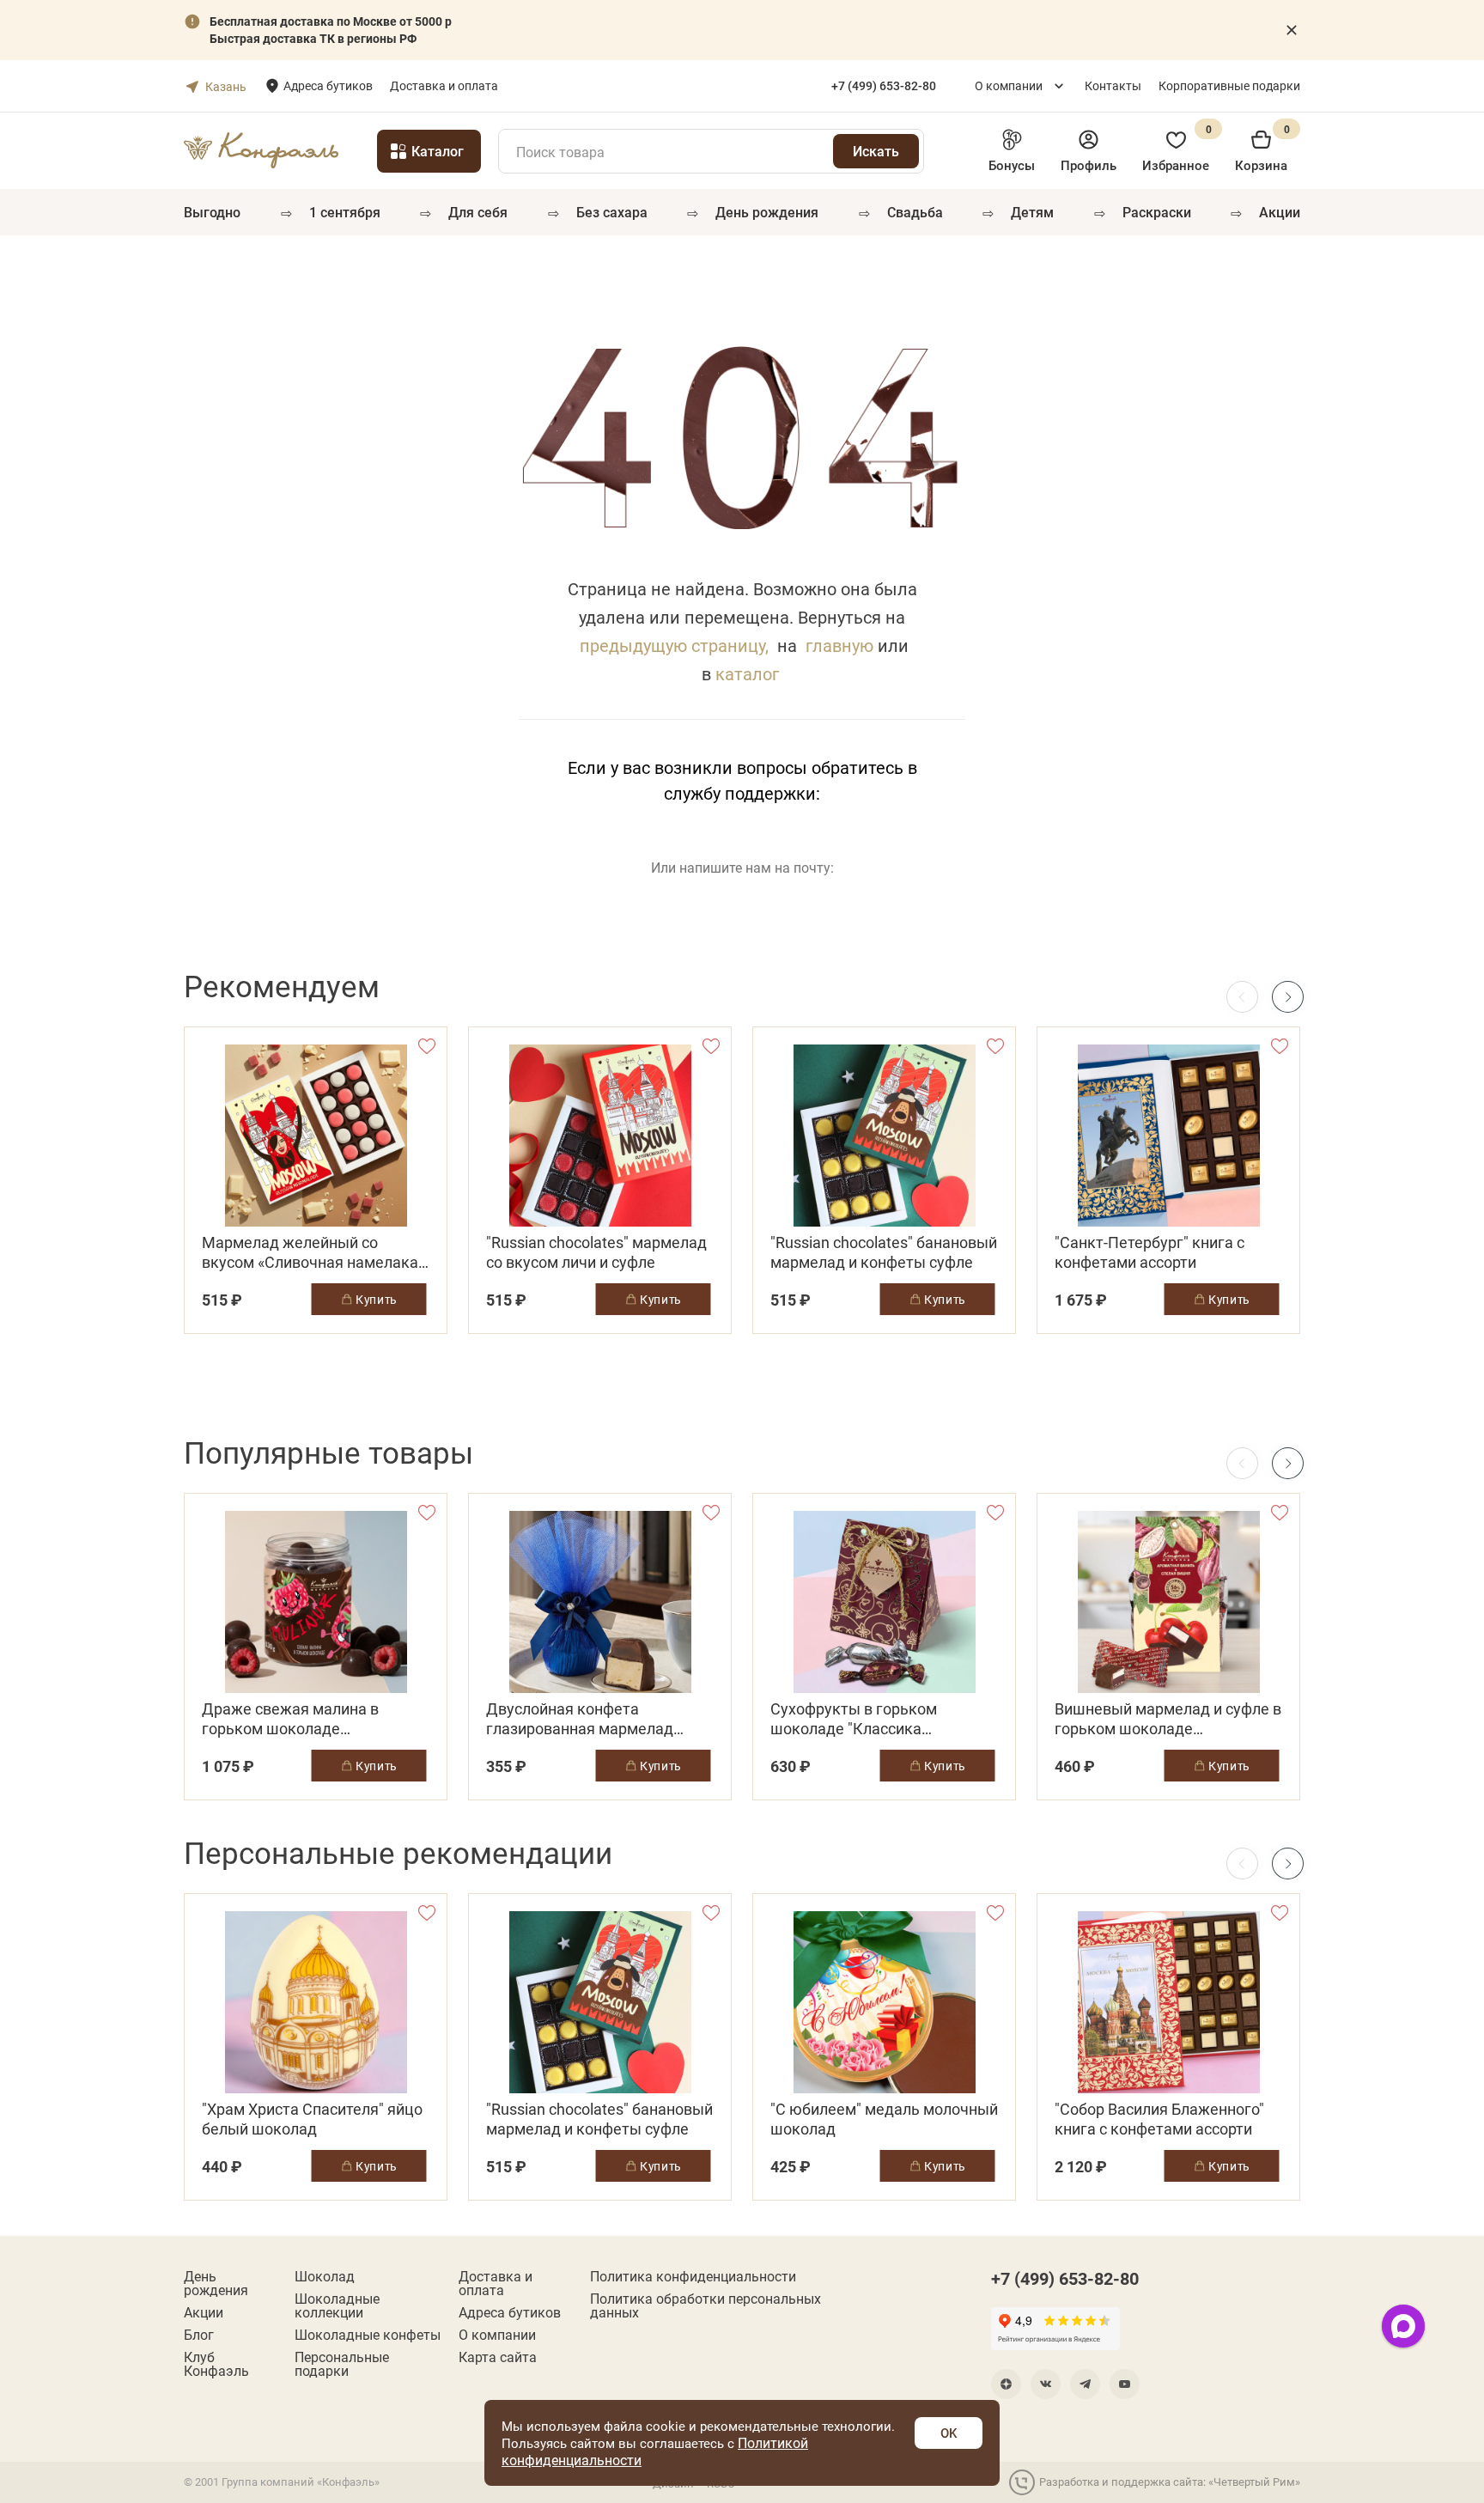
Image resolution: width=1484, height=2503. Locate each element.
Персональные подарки (342, 2364)
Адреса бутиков (328, 85)
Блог (199, 2335)
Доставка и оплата (444, 85)
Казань (226, 86)
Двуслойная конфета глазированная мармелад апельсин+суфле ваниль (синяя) (580, 1719)
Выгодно (212, 212)
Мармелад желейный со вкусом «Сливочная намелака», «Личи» (315, 1252)
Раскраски (1157, 212)
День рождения (767, 212)
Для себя (478, 212)
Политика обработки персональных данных (706, 2305)
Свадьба (915, 212)
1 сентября (345, 212)
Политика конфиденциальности (693, 2276)
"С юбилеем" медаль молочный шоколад (884, 2119)
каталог (747, 673)
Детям (1032, 212)
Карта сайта (498, 2357)
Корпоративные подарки (1229, 85)
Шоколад (325, 2276)
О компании (1009, 85)
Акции (1280, 212)
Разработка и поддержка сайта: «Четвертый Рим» (1170, 2482)
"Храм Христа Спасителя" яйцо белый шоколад (312, 2119)
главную (839, 645)
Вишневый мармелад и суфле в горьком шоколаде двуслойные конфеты (1168, 1719)
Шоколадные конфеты (368, 2335)
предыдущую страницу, (674, 645)
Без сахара (612, 212)
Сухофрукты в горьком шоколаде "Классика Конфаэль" (854, 1719)
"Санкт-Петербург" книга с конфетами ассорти (1149, 1252)
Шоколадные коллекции (337, 2305)
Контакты (1113, 85)
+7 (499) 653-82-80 (1065, 2278)
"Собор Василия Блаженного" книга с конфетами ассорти (1159, 2119)
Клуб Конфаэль (216, 2364)
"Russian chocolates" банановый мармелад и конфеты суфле (884, 1252)
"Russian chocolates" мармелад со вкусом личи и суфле (596, 1252)
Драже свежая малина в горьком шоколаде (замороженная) (290, 1719)
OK (949, 2433)
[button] (1288, 997)
